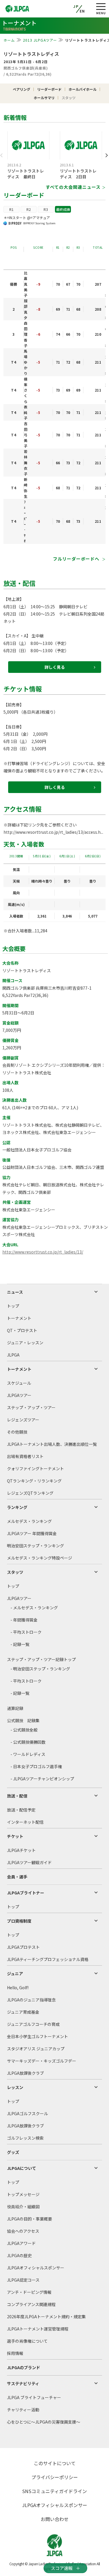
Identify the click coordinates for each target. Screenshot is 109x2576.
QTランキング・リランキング (34, 1481)
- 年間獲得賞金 (24, 1620)
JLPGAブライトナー (26, 1893)
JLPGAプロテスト (23, 1947)
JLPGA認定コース (23, 2280)
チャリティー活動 (23, 2410)
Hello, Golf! (18, 1987)
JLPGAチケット (21, 1850)
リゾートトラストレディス (31, 54)
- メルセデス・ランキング (34, 1608)
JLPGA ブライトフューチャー (34, 2397)
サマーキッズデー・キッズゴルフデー (42, 2061)
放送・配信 (17, 1796)
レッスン (15, 2087)
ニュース (15, 1292)
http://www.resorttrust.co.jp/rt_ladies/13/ (43, 1252)
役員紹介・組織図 (23, 2207)
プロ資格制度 (19, 1921)
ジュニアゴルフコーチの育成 (33, 2024)
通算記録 (15, 1708)
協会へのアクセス (23, 2231)
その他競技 (17, 1432)
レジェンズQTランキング (30, 1493)
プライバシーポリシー (55, 2477)
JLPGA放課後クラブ (25, 2073)
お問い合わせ (55, 2519)
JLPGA (13, 1355)
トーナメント (19, 1318)
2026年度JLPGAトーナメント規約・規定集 (46, 2317)
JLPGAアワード (21, 2243)
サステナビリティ (23, 2383)
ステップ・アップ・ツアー (31, 1407)
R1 (11, 209)
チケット (15, 1836)
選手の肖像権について (27, 2341)
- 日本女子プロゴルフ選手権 (36, 1766)
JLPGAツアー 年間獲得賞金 (32, 1533)
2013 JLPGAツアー (40, 40)
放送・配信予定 (21, 1810)
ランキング (17, 1507)
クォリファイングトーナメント (35, 1469)
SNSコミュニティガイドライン (54, 2491)
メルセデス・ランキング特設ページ (40, 1558)
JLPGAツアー (19, 1395)
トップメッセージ (23, 2194)
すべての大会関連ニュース (73, 187)
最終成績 (63, 209)
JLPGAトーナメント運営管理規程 (38, 2329)
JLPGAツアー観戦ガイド (29, 1862)
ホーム (9, 40)
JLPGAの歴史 (19, 2255)
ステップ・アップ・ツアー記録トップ (41, 1659)
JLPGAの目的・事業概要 (30, 2219)
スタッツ (15, 1572)
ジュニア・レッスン (25, 1343)
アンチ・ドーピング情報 (29, 2292)
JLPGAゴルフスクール (27, 2113)
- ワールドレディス (28, 1754)
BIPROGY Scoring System (39, 223)
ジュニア (15, 1974)
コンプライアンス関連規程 (31, 2304)
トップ (13, 1306)
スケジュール (19, 1383)
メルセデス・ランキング (29, 1521)
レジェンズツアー (23, 1420)
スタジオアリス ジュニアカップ (36, 2049)
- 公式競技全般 (24, 1730)
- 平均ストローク (26, 1632)
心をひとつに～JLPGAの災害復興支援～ (44, 2422)
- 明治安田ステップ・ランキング (40, 1669)
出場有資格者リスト (25, 1456)
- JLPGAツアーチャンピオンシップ (42, 1779)
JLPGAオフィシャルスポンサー (36, 2268)
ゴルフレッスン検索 (25, 2138)
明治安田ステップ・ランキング (35, 1546)
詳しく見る (55, 667)
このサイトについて (55, 2463)
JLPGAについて (22, 2168)
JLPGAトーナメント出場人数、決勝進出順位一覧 (52, 1444)
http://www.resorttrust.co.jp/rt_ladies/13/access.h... (53, 832)
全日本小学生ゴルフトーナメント (37, 2036)
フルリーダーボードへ (77, 559)
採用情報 (15, 2353)
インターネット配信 (25, 1822)
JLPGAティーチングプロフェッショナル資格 (48, 1959)
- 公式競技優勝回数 (28, 1742)
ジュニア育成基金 (23, 2012)
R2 (29, 209)
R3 (46, 209)
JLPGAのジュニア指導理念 (31, 2000)
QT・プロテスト (22, 1330)
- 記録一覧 (20, 1644)
